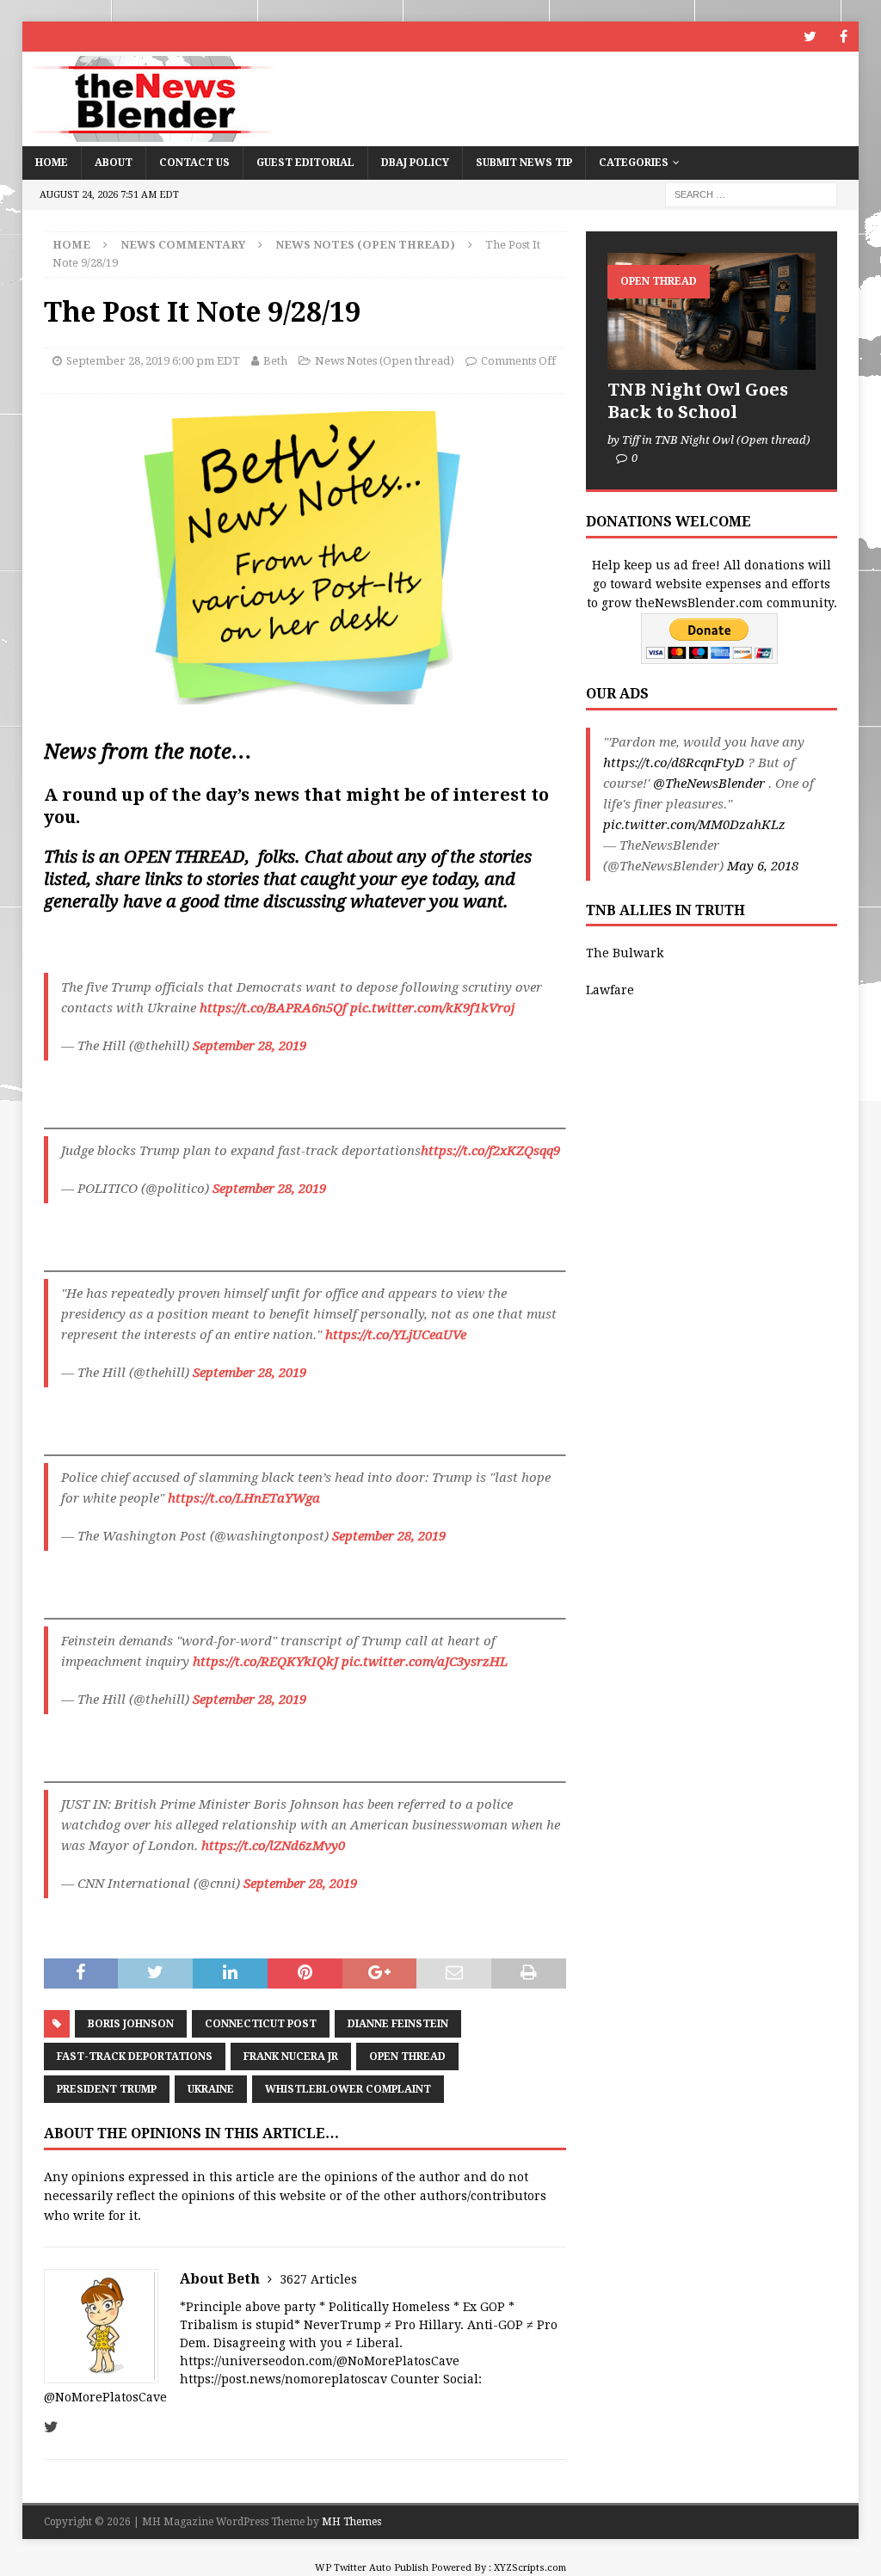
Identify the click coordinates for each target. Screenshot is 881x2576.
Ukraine (211, 2089)
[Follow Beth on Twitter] (51, 2427)
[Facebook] (844, 37)
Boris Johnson (131, 2024)
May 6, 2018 (763, 866)
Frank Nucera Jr (291, 2056)
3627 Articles (318, 2279)
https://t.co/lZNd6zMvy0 (273, 1846)
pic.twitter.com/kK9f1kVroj (432, 1008)
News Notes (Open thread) (385, 361)
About (114, 163)
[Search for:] (751, 194)
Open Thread (407, 2056)
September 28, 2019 (250, 1046)
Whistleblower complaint (348, 2089)
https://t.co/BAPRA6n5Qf (273, 1008)
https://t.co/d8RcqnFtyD (674, 763)
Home (52, 163)
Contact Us (194, 163)
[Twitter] (810, 37)
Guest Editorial (305, 163)
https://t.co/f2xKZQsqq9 (490, 1151)
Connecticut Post (261, 2024)
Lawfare (610, 990)
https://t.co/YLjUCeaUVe (396, 1335)
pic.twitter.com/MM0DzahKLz (694, 825)
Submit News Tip (524, 163)
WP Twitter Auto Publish (372, 2568)
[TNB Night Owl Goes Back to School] (712, 311)
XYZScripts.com (530, 2568)
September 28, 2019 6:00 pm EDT (153, 361)
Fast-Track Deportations (135, 2056)
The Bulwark (625, 953)
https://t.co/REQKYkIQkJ (265, 1662)
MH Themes (351, 2522)
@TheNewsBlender (709, 784)
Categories (634, 163)
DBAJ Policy (415, 163)
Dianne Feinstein (398, 2024)
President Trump (107, 2089)
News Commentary (183, 245)
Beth (275, 361)
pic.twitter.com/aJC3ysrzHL (425, 1662)
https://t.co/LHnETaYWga (244, 1498)
